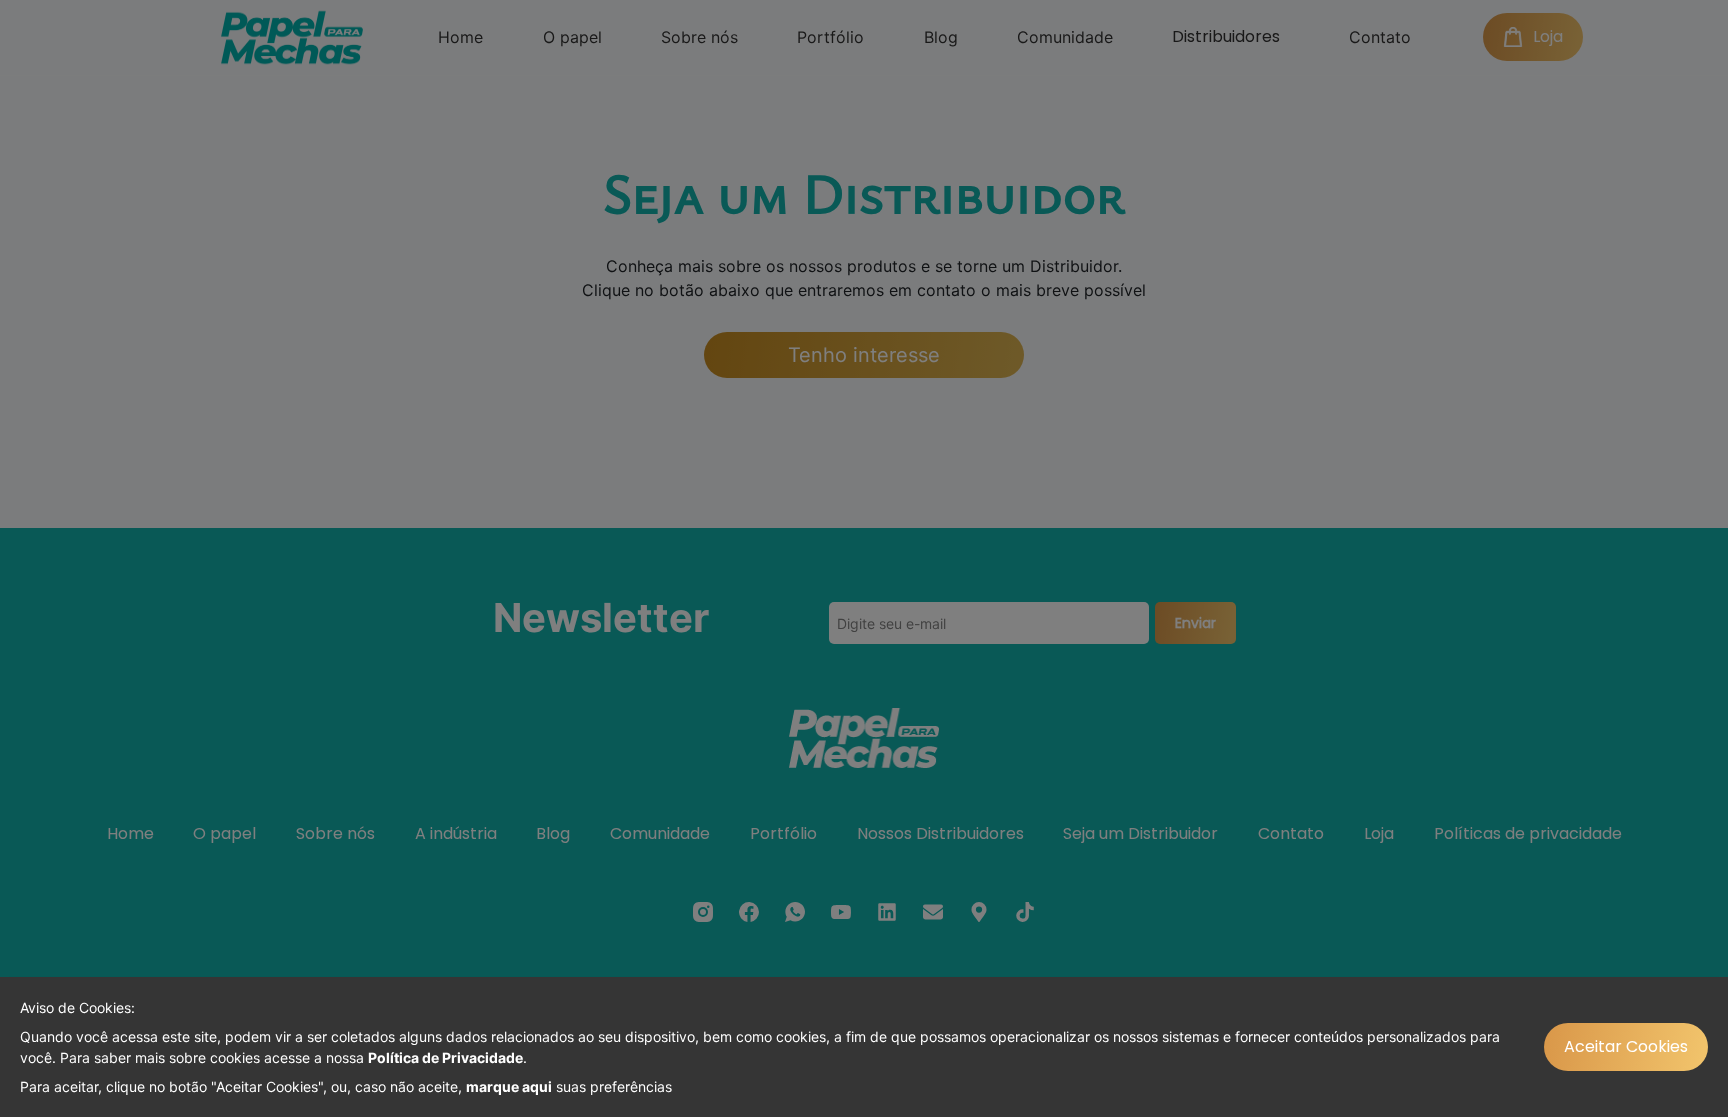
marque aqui (509, 1086)
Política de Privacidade (445, 1057)
